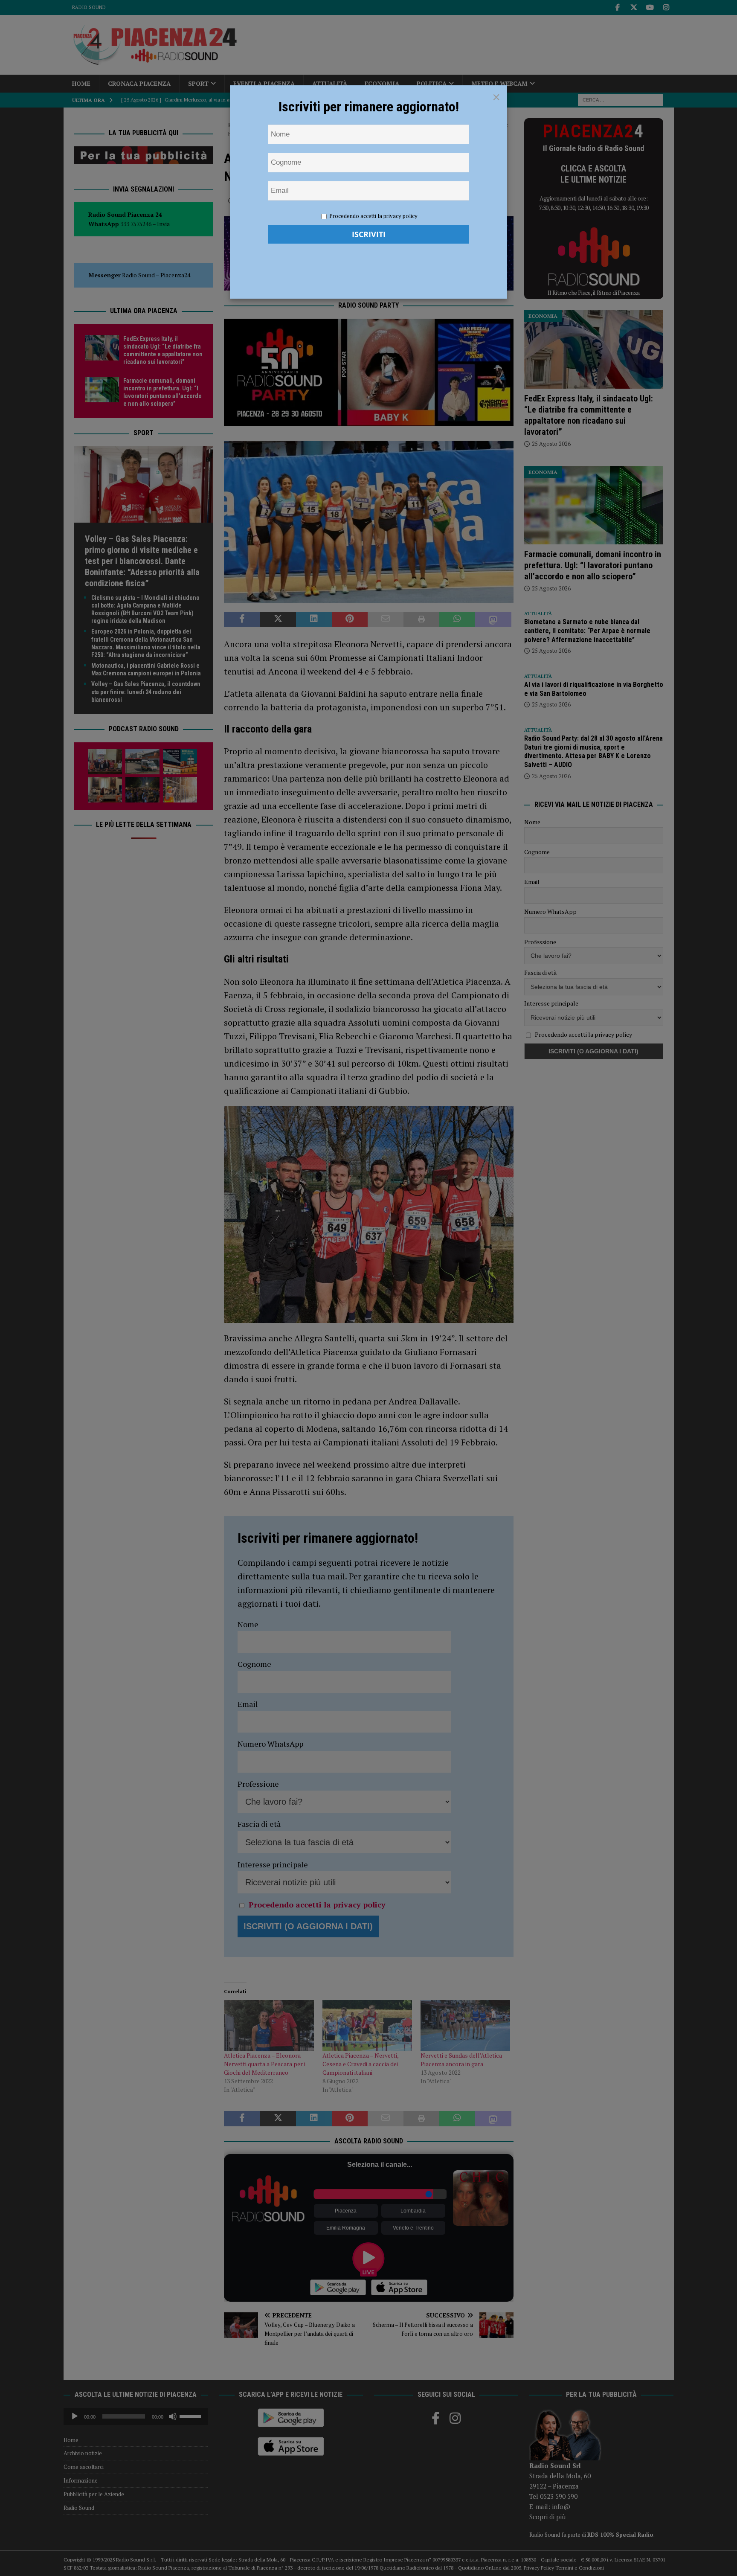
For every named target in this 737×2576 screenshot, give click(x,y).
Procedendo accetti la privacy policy (373, 216)
